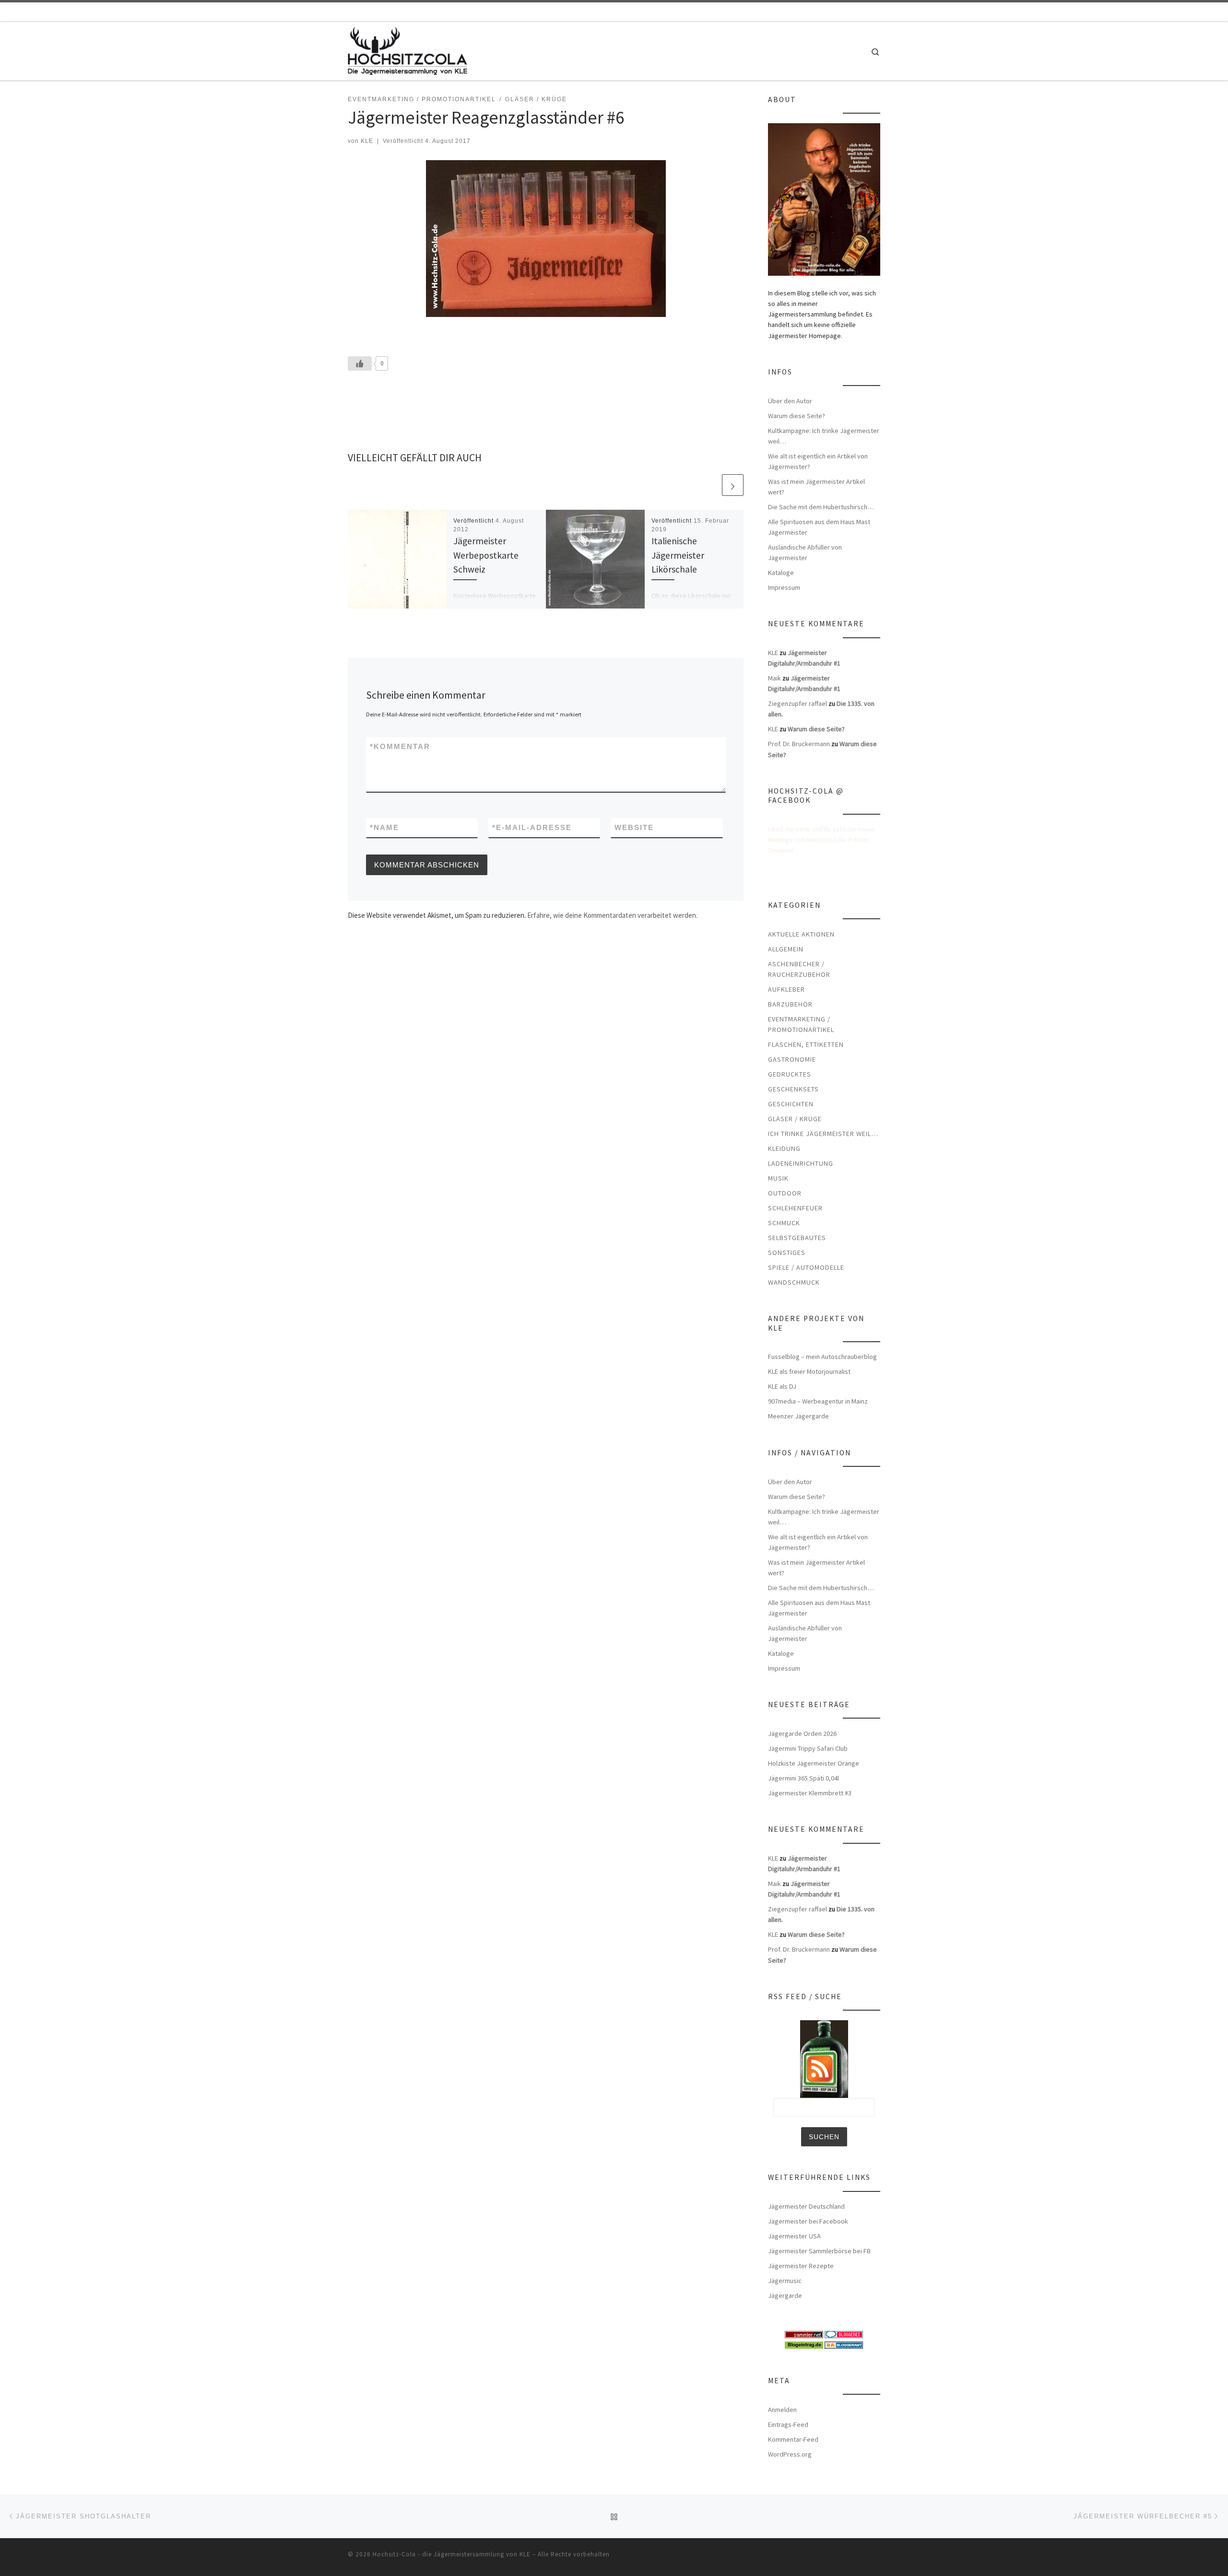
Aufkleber (786, 989)
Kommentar (400, 746)
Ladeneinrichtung (801, 1163)
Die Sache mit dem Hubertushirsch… (821, 507)
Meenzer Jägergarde (798, 1416)
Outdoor (785, 1193)
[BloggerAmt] (844, 2344)
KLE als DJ (782, 1386)
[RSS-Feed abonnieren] (837, 12)
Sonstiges (787, 1253)
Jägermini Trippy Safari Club (808, 1748)
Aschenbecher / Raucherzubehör (799, 969)
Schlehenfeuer (795, 1208)
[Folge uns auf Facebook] (850, 12)
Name (384, 827)
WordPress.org (790, 2454)
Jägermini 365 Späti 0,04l (803, 1778)
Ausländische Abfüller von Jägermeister (805, 552)
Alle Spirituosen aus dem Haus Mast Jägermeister (819, 527)
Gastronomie (792, 1059)
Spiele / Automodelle (806, 1267)
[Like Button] (360, 363)
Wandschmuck (794, 1282)
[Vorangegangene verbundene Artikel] (710, 485)
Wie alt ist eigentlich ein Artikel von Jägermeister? (818, 461)
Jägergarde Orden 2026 (802, 1733)
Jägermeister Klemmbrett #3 (810, 1793)
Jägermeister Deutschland (806, 2206)
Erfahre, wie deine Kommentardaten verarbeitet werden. (612, 915)
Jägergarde (785, 2295)
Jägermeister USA (794, 2236)
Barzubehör (790, 1004)
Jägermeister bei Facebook (808, 2221)
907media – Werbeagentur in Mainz (818, 1401)
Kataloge (781, 573)
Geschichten (791, 1104)
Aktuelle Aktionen (801, 934)
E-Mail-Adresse (532, 827)
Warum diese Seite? (797, 416)
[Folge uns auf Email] (864, 12)
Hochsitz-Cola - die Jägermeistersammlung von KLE (452, 2554)
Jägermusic (785, 2281)
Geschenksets (793, 1089)
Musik (778, 1178)
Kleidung (784, 1148)
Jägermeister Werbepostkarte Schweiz (486, 555)
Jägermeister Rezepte (801, 2266)
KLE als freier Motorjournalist (809, 1371)
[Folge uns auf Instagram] (877, 12)
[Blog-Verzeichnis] (844, 2334)
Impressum (784, 587)
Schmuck (784, 1223)
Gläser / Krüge (795, 1119)
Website (634, 827)
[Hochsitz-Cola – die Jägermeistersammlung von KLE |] (407, 49)
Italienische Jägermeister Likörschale (678, 555)
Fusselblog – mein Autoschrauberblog (822, 1357)
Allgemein (786, 949)
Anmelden (782, 2410)
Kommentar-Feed (793, 2439)
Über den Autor (790, 401)
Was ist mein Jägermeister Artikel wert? (816, 487)
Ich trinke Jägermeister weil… (823, 1134)
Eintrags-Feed (788, 2424)
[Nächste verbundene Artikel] (733, 485)
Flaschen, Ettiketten (806, 1044)
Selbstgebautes (797, 1238)
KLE (367, 141)
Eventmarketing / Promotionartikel (801, 1024)
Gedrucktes (790, 1074)
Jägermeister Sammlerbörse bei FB (819, 2251)
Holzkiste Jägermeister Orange (814, 1763)
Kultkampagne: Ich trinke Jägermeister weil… (824, 436)
